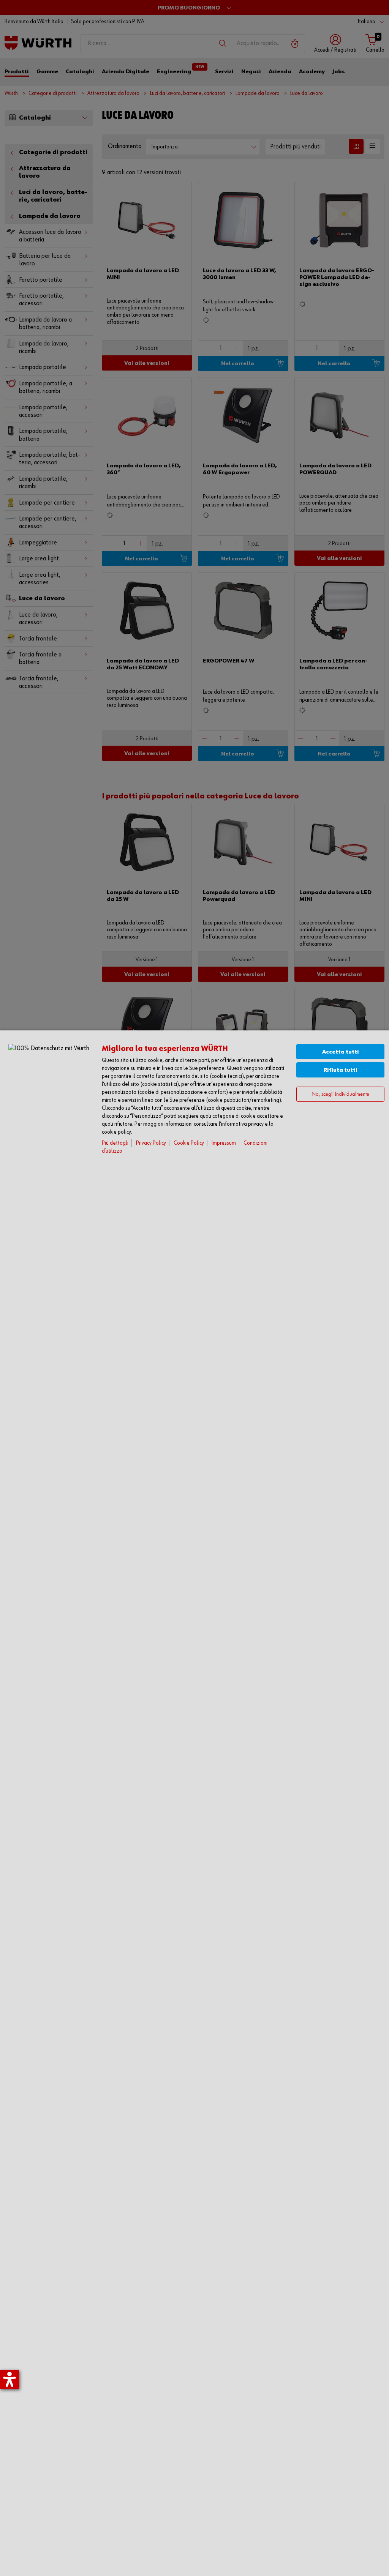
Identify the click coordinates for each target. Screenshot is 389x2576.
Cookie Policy (189, 1143)
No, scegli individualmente (340, 1094)
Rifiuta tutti (341, 1070)
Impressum (224, 1143)
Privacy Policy (151, 1143)
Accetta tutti (341, 1052)
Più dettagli (115, 1143)
